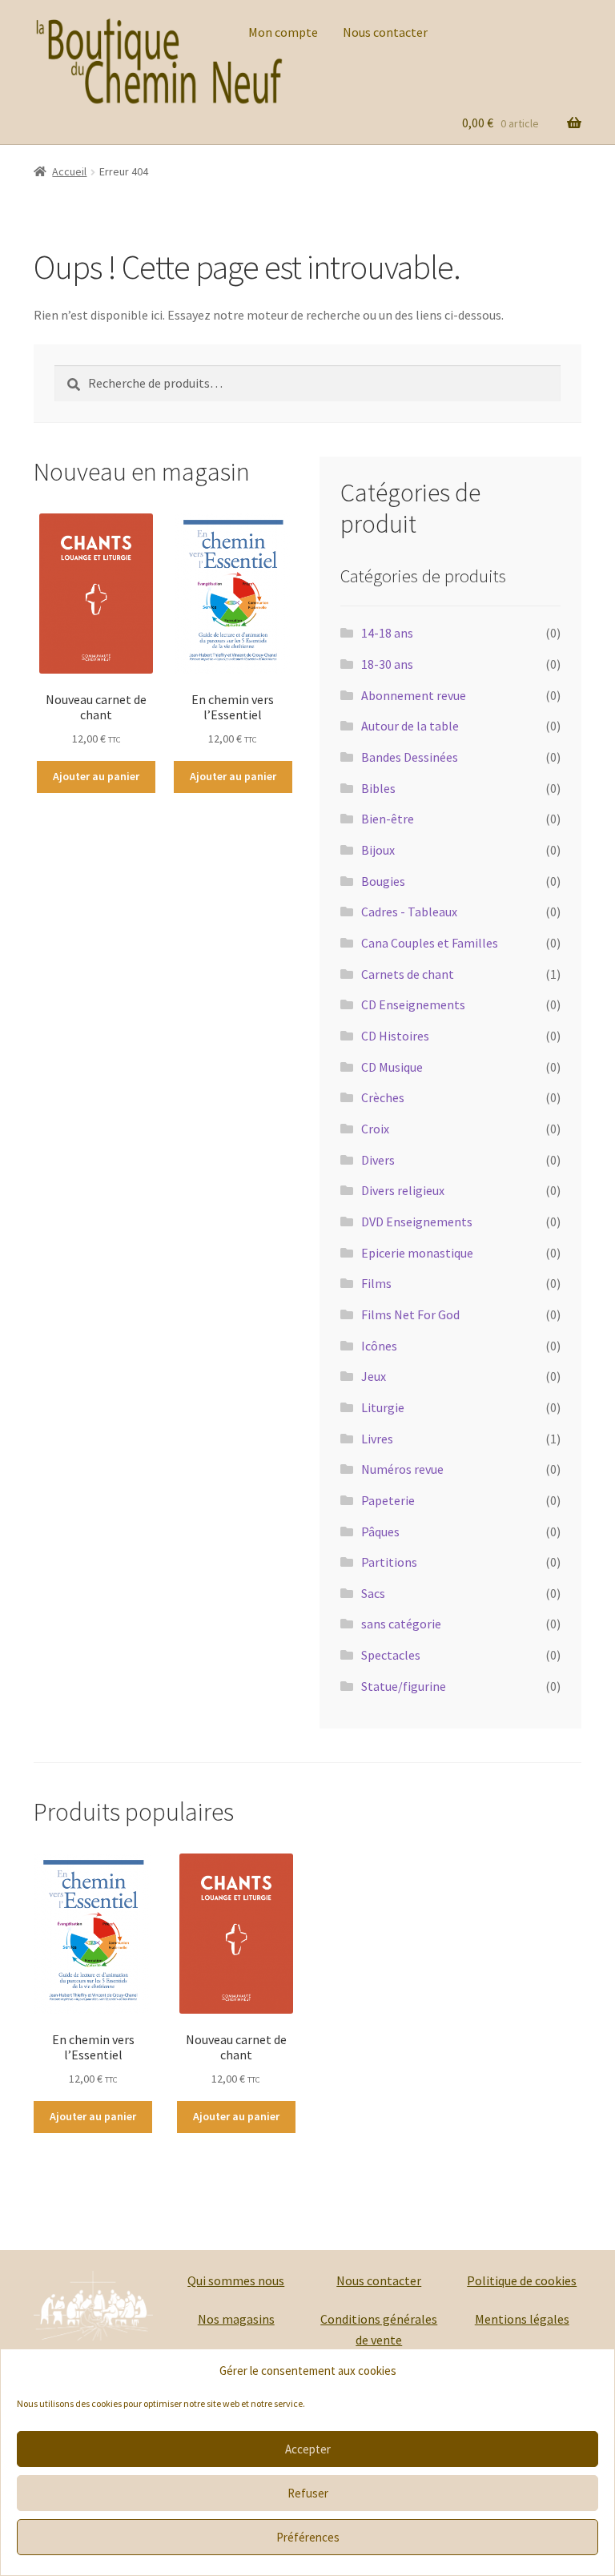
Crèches (383, 1097)
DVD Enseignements (417, 1222)
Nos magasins (236, 2319)
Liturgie (383, 1407)
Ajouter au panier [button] (96, 776)
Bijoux (378, 850)
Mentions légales (522, 2319)
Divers (378, 1160)
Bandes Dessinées (410, 757)
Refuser (308, 2493)
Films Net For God (410, 1314)
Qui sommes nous (236, 2280)
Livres (377, 1439)
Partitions (389, 1562)
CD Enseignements (413, 1004)
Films (376, 1283)
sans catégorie (401, 1624)
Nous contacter (385, 32)
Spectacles (391, 1655)
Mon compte (283, 32)
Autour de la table (410, 726)
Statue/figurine (404, 1686)
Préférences (308, 2537)
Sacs (373, 1593)
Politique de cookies (522, 2280)
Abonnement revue (414, 695)
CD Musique (392, 1067)
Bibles (378, 788)
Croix (375, 1129)
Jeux (374, 1376)
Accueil (69, 171)
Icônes (379, 1346)
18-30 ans (387, 664)
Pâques (380, 1532)
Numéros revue (402, 1469)
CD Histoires (395, 1036)
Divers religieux (403, 1190)
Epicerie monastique (417, 1253)
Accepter (308, 2449)
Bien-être (388, 819)
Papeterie (388, 1500)
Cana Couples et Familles (430, 943)
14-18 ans (387, 633)
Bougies (383, 881)
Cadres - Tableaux (409, 912)
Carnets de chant (408, 974)
